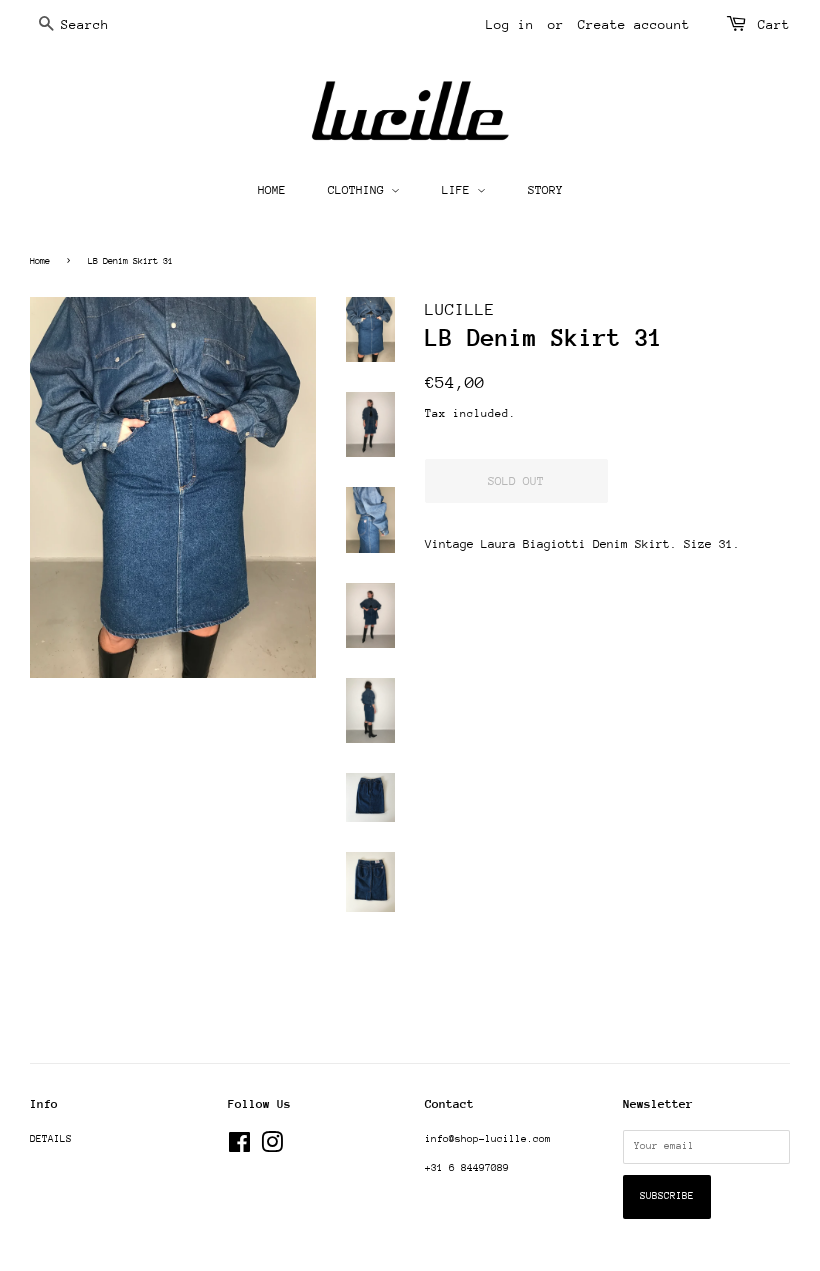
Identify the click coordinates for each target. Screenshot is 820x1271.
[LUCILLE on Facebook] (239, 1148)
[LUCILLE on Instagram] (272, 1148)
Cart (774, 24)
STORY (545, 190)
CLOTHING (359, 190)
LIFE (459, 190)
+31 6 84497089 (467, 1168)
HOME (272, 190)
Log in (510, 24)
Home (40, 260)
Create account (634, 24)
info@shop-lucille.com (488, 1139)
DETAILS (51, 1139)
